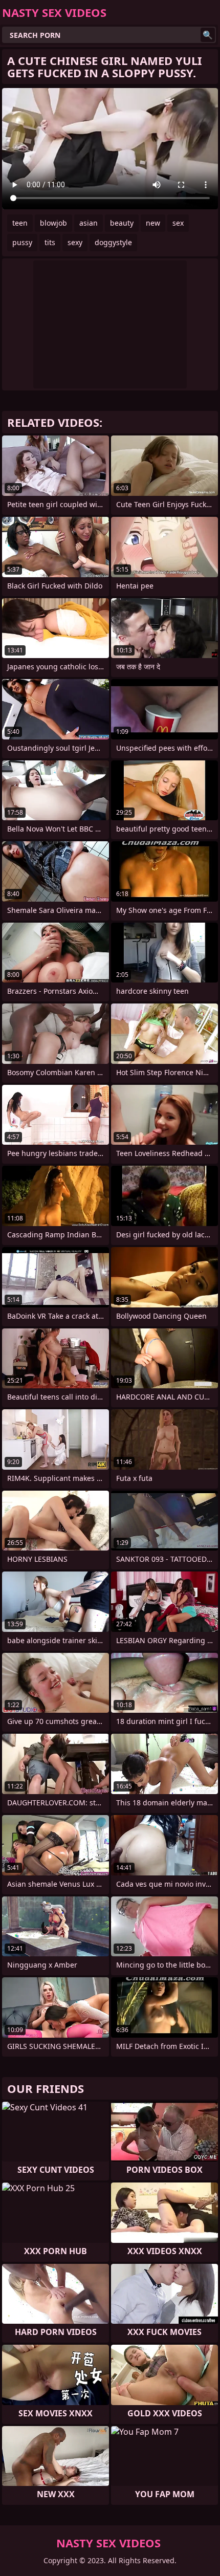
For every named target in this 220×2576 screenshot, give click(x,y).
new (153, 223)
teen (20, 223)
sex (178, 223)
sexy (75, 242)
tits (50, 242)
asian (89, 223)
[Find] (208, 35)
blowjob (53, 223)
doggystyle (113, 242)
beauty (122, 223)
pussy (22, 242)
